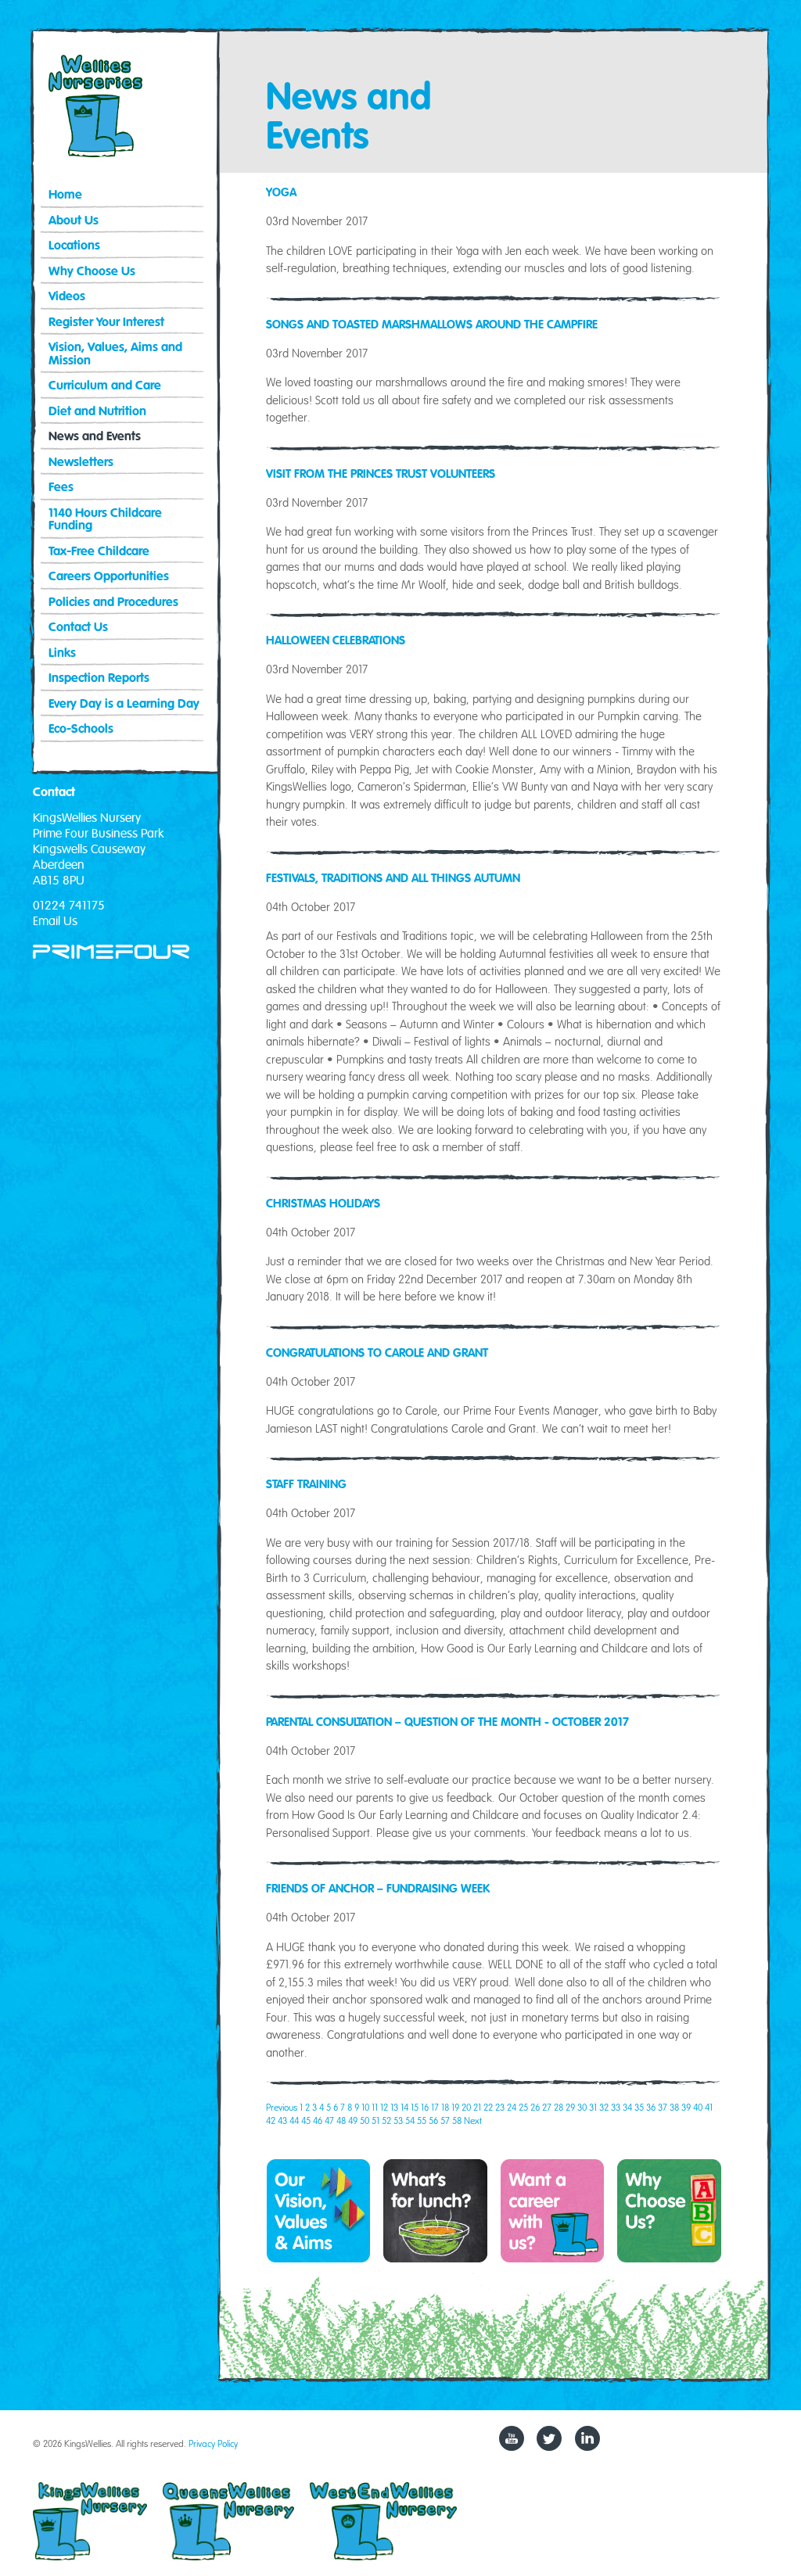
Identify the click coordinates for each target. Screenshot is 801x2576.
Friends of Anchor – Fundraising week (378, 1889)
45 (306, 2120)
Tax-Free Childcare (99, 552)
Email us (55, 921)
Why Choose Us (92, 272)
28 (559, 2107)
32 (604, 2107)
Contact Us (78, 628)
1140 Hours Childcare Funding (105, 520)
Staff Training (306, 1484)
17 (435, 2107)
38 (674, 2107)
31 (593, 2107)
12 (384, 2107)
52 (386, 2120)
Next (473, 2120)
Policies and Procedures (113, 603)
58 (457, 2120)
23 (500, 2107)
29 (570, 2107)
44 (294, 2120)
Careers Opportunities (109, 577)
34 (627, 2107)
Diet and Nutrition (97, 412)
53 (398, 2120)
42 (271, 2120)
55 (422, 2120)
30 (582, 2107)
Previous (282, 2107)
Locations (74, 246)
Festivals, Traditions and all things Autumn (393, 878)
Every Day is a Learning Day (124, 704)
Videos (67, 297)
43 (282, 2120)
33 (616, 2107)
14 (404, 2107)
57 (445, 2120)
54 (410, 2120)
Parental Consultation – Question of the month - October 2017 (447, 1722)
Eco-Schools (81, 729)
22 (488, 2107)
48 (341, 2120)
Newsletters (81, 463)
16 (425, 2107)
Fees (61, 488)
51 (375, 2120)
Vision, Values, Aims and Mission (115, 354)
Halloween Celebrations (336, 640)
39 (686, 2107)
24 (512, 2107)
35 (639, 2107)
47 (329, 2120)
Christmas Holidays (323, 1204)
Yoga (281, 192)
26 (535, 2107)
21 (477, 2107)
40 (698, 2107)
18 (445, 2107)
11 (375, 2107)
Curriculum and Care (105, 386)
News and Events (95, 437)
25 (523, 2107)
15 (415, 2107)
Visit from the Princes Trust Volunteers (381, 474)
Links (62, 653)
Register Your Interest (106, 323)
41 (709, 2107)
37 (663, 2107)
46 (318, 2120)
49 (353, 2120)
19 (455, 2107)
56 (433, 2120)
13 (394, 2107)
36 (651, 2107)
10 (365, 2107)
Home (65, 195)
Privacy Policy (213, 2443)
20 (466, 2107)
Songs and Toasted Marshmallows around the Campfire (432, 325)
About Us (74, 221)
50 (365, 2120)
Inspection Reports (99, 678)
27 (547, 2107)
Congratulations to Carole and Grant (377, 1353)
